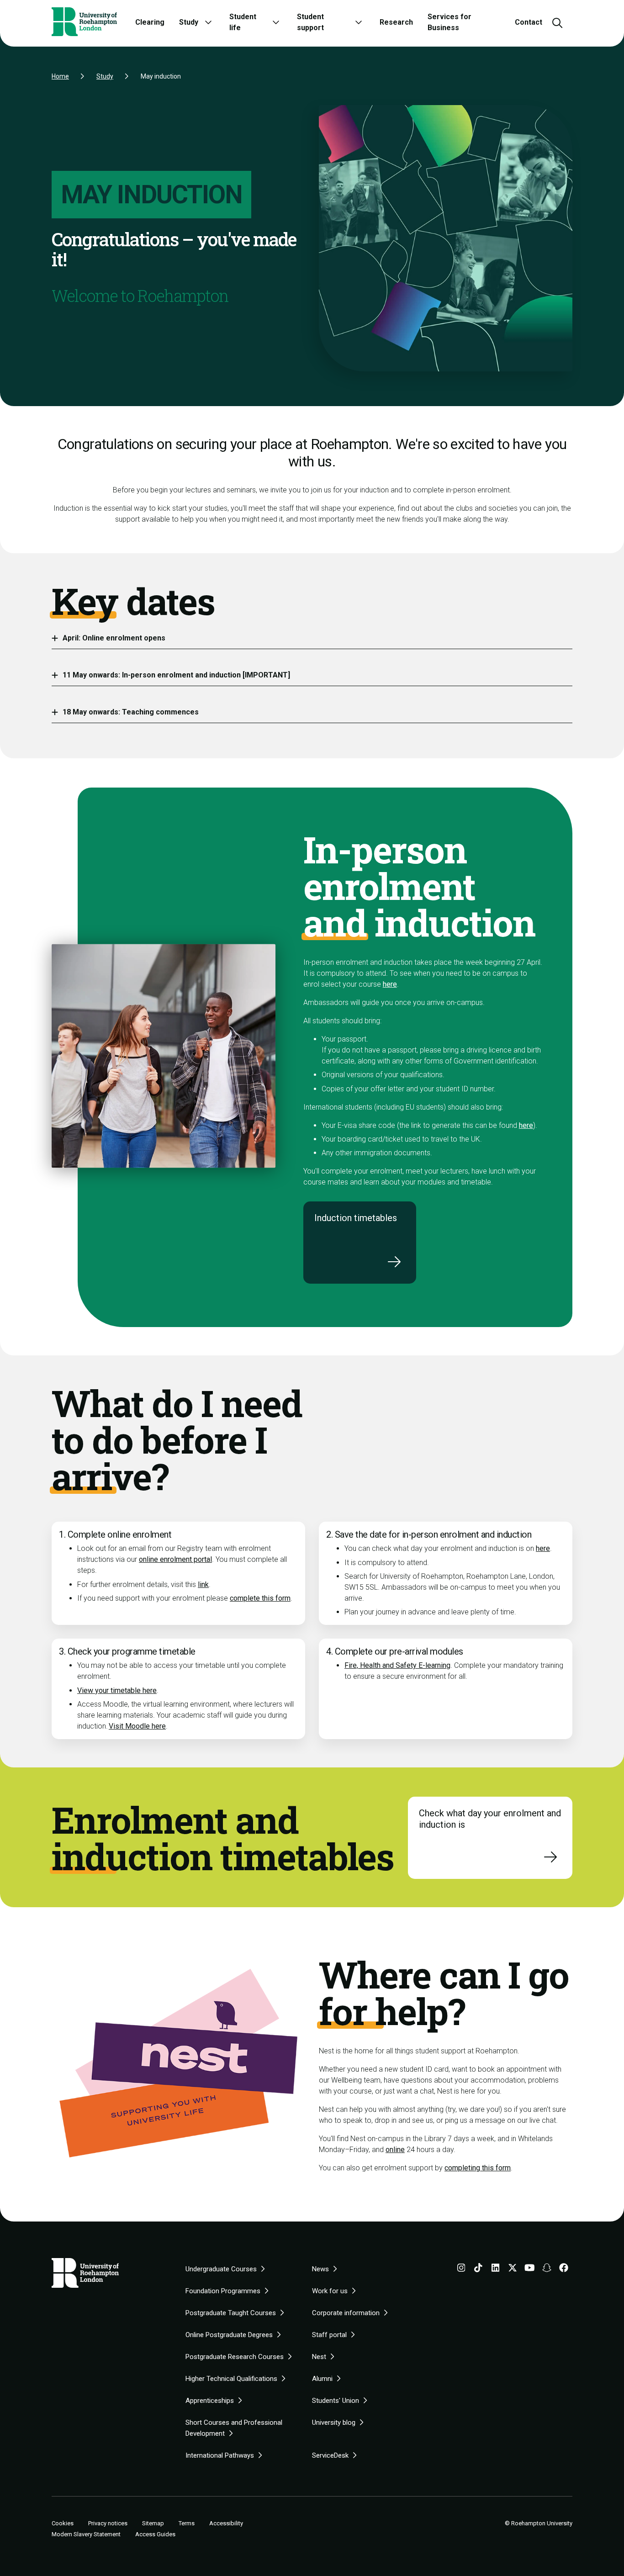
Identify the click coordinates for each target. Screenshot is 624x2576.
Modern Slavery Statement (86, 2534)
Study (189, 22)
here (390, 984)
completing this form (478, 2168)
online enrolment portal (175, 1559)
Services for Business (449, 22)
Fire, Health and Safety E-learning (397, 1665)
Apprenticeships (210, 2401)
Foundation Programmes (223, 2291)
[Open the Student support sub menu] (359, 22)
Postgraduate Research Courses (235, 2357)
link (203, 1584)
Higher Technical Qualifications (231, 2379)
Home (60, 76)
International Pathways (220, 2455)
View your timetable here (117, 1690)
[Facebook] (564, 2269)
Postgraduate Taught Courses (231, 2313)
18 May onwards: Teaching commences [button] (131, 712)
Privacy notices (108, 2523)
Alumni (322, 2379)
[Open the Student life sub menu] (276, 22)
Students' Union (336, 2401)
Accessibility (226, 2523)
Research (396, 22)
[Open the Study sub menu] (208, 22)
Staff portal (329, 2335)
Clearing (150, 22)
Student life (243, 22)
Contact (529, 22)
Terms (187, 2523)
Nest (319, 2357)
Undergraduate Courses (221, 2269)
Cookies (63, 2523)
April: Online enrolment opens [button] (114, 638)
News (320, 2269)
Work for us (330, 2291)
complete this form (260, 1598)
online (395, 2150)
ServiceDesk (330, 2455)
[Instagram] (461, 2269)
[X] (513, 2269)
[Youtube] (530, 2269)
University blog (334, 2423)
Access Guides (155, 2534)
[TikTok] (478, 2269)
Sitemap (153, 2523)
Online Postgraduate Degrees (229, 2335)
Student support (310, 22)
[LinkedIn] (496, 2269)
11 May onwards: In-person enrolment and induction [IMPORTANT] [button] (176, 675)
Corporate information (346, 2313)
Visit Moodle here (137, 1726)
